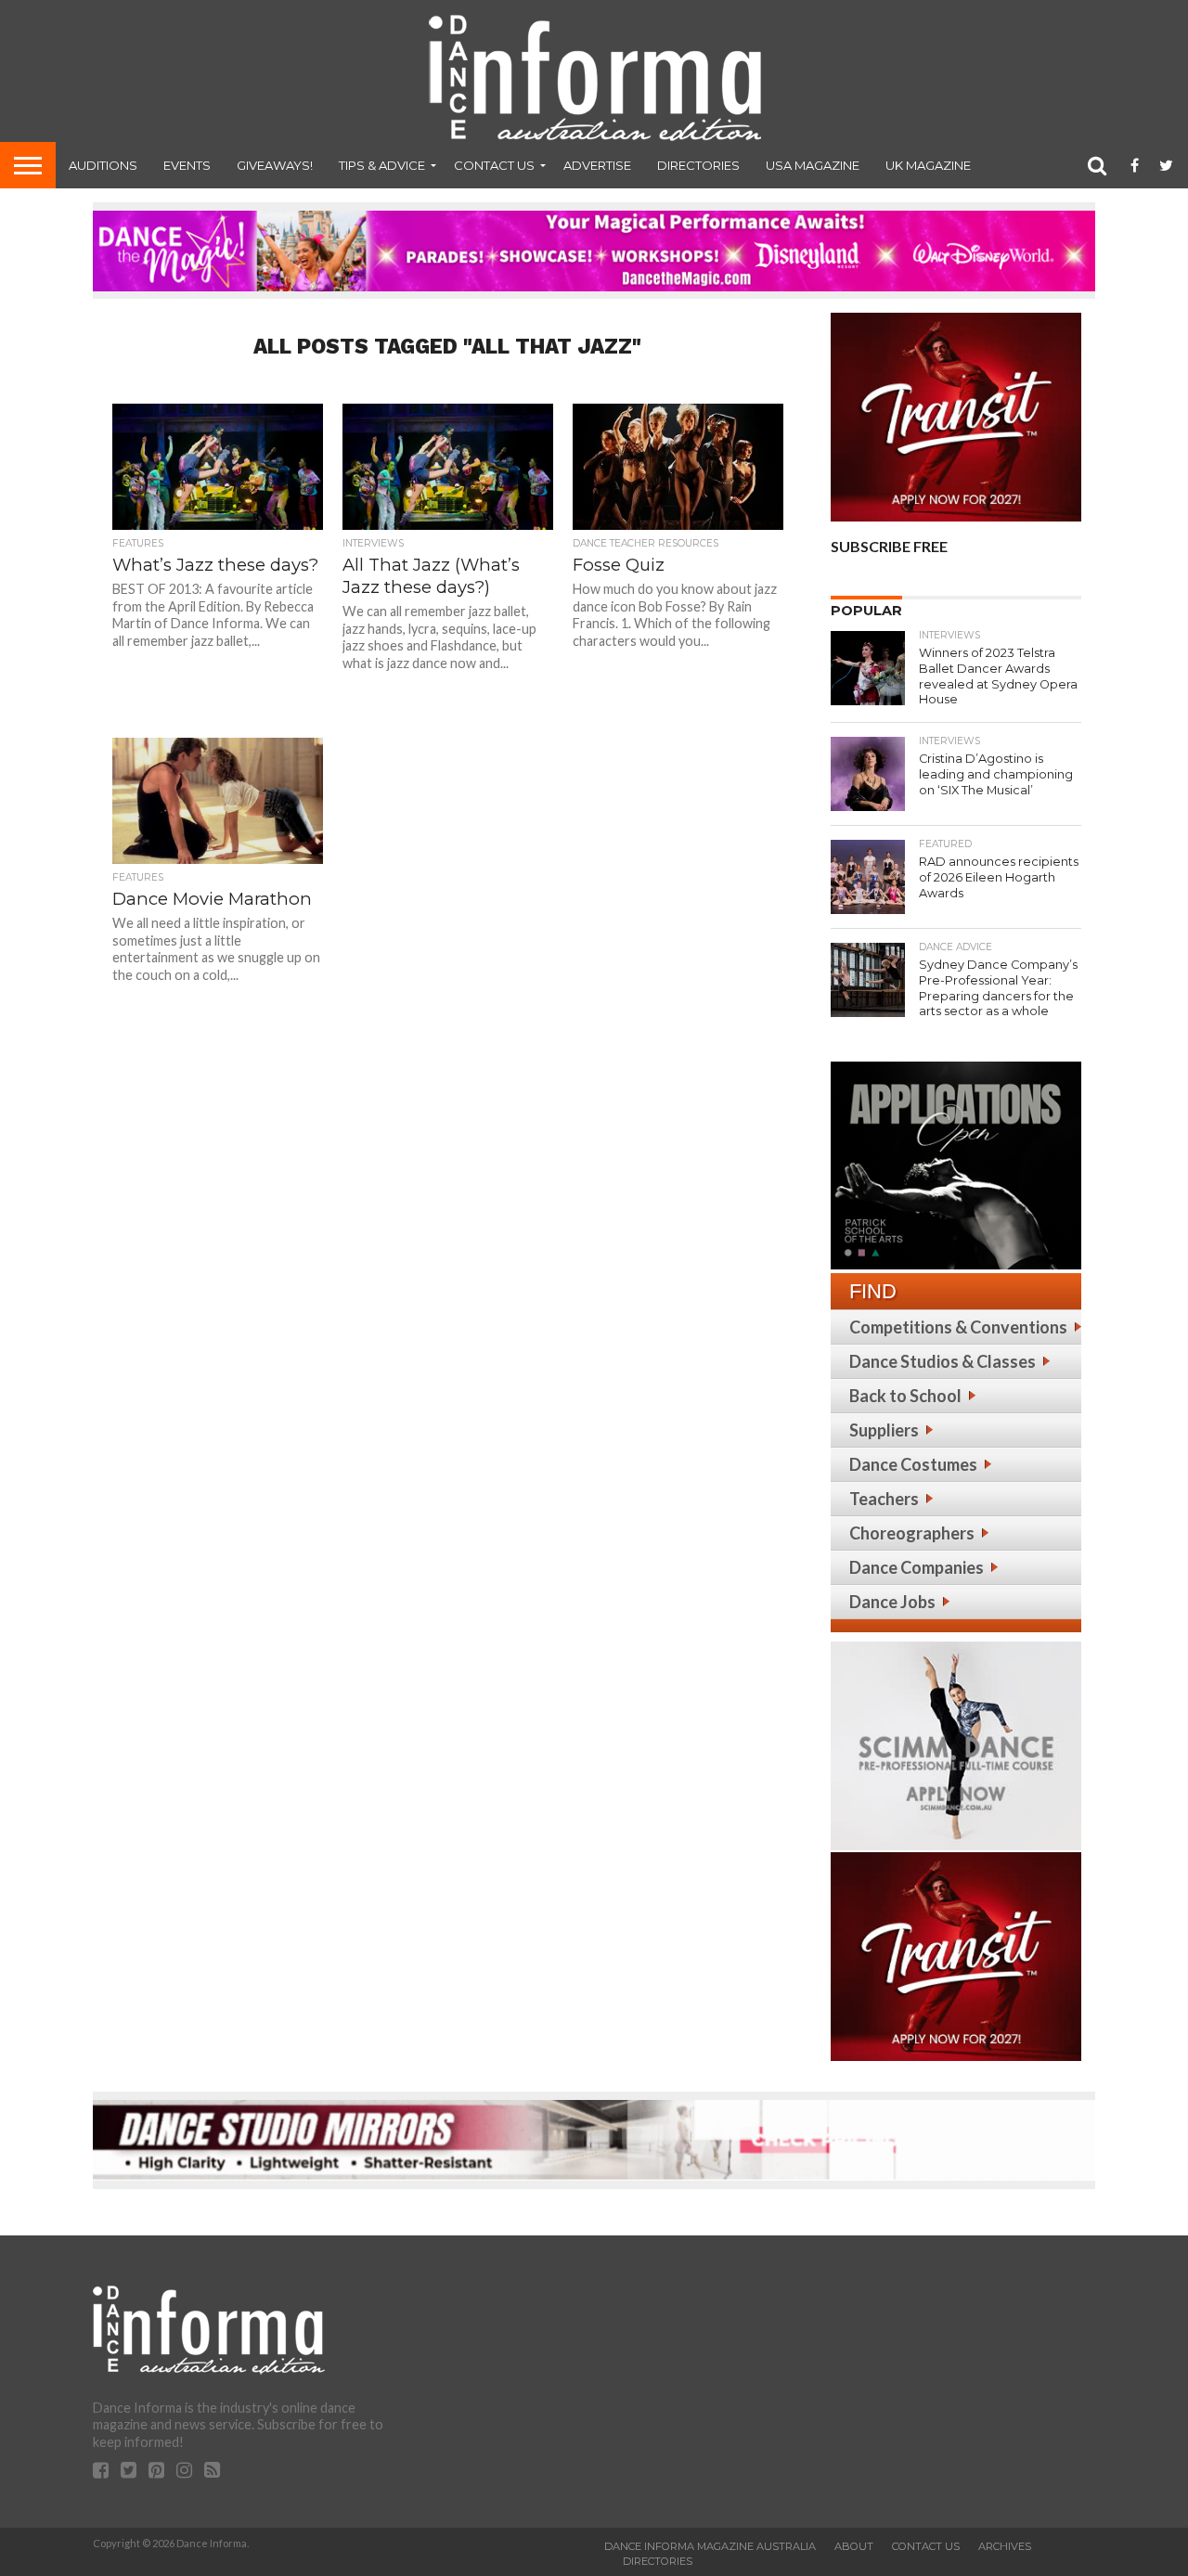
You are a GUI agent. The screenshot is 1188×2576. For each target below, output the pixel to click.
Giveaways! (275, 165)
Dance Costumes (913, 1464)
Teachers (884, 1499)
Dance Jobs (892, 1602)
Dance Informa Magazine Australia (710, 2546)
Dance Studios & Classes (943, 1361)
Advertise (597, 165)
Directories (698, 165)
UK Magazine (928, 165)
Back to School (905, 1396)
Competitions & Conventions (958, 1327)
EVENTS (187, 165)
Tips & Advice (382, 165)
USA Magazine (813, 165)
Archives (1005, 2546)
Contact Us (494, 165)
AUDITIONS (103, 165)
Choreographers (912, 1533)
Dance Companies (917, 1567)
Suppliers (884, 1430)
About (854, 2546)
